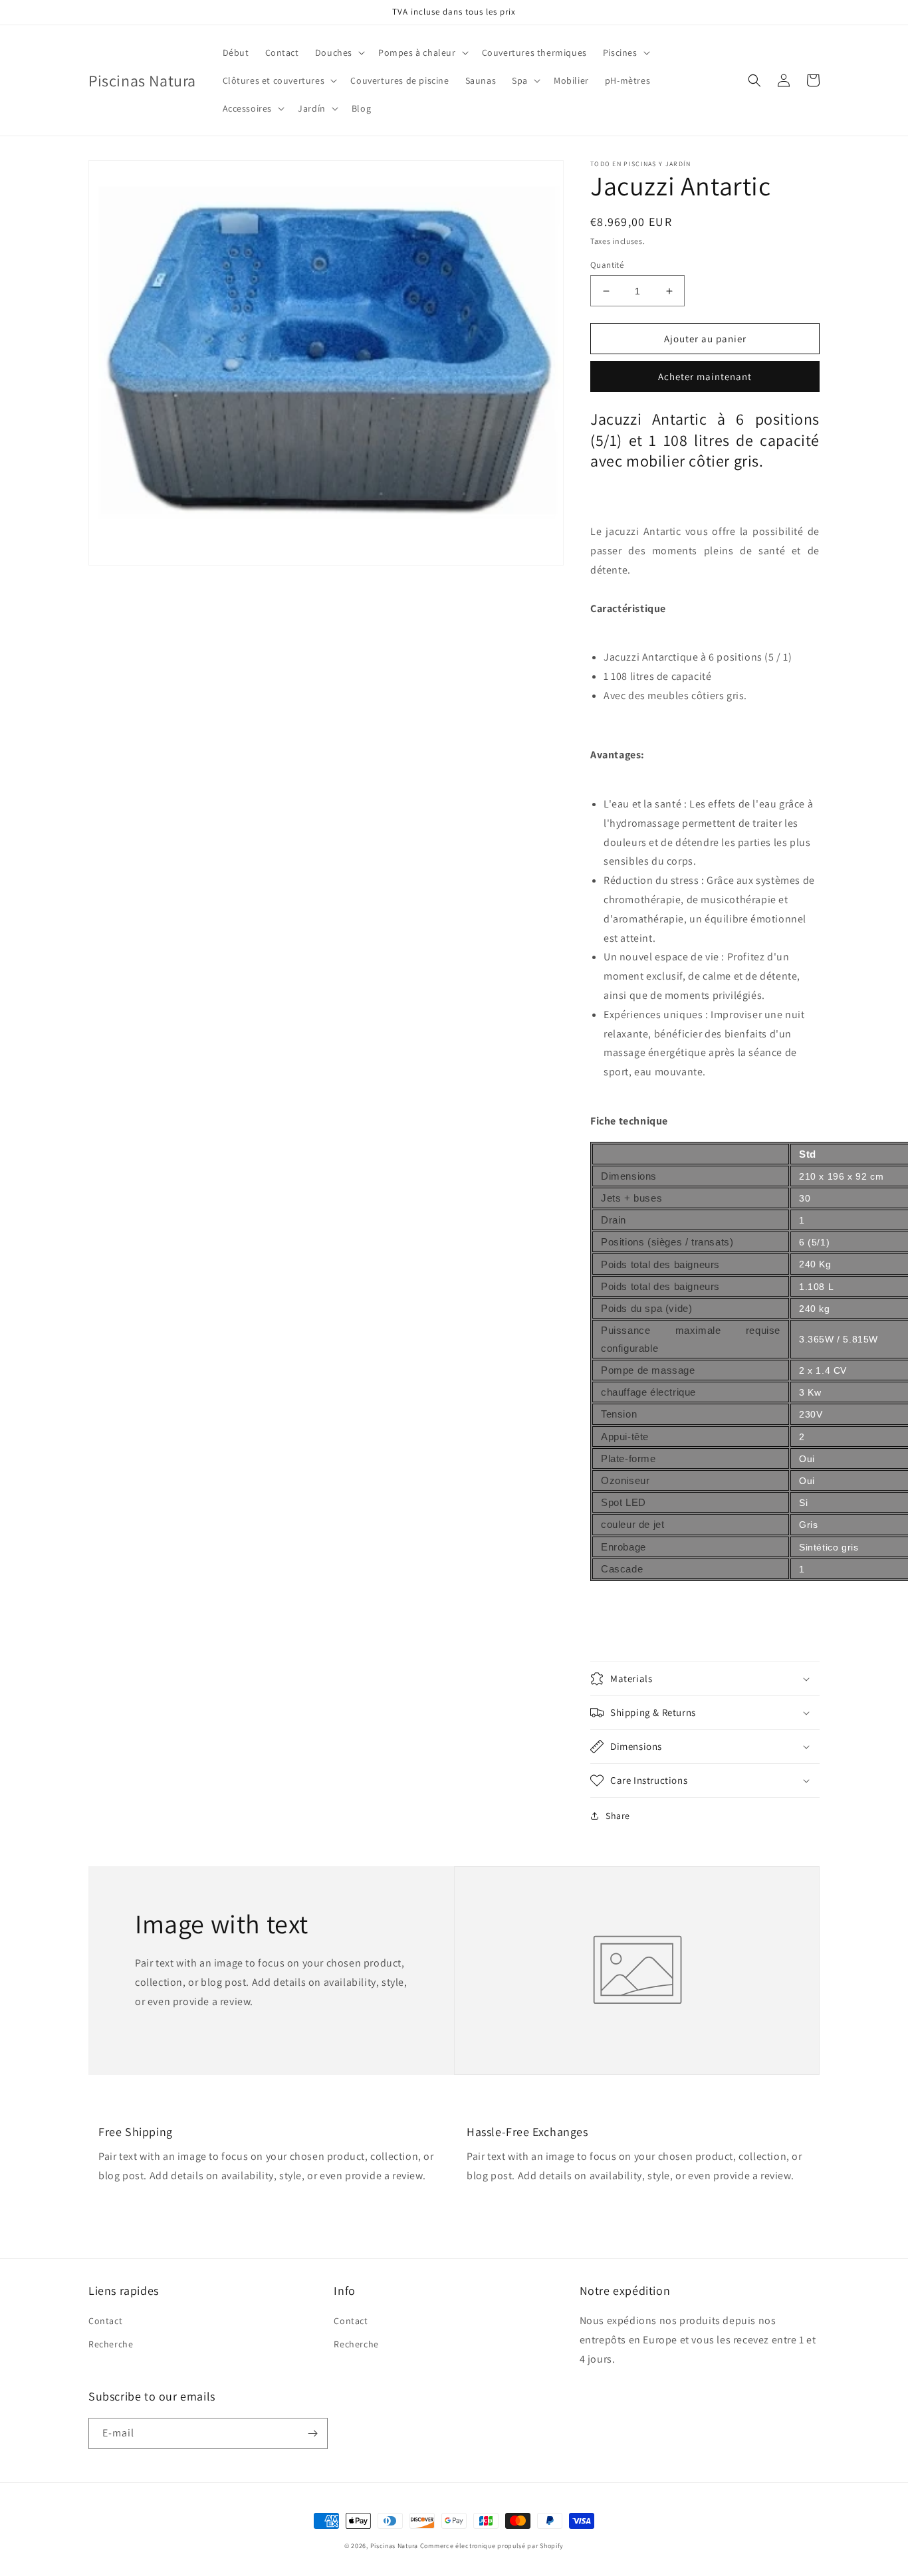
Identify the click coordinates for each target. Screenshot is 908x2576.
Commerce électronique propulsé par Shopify (492, 2546)
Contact (105, 2321)
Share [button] (618, 1816)
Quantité (607, 265)
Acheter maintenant (705, 376)
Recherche (111, 2344)
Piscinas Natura (395, 2546)
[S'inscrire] (312, 2433)
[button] (339, 53)
